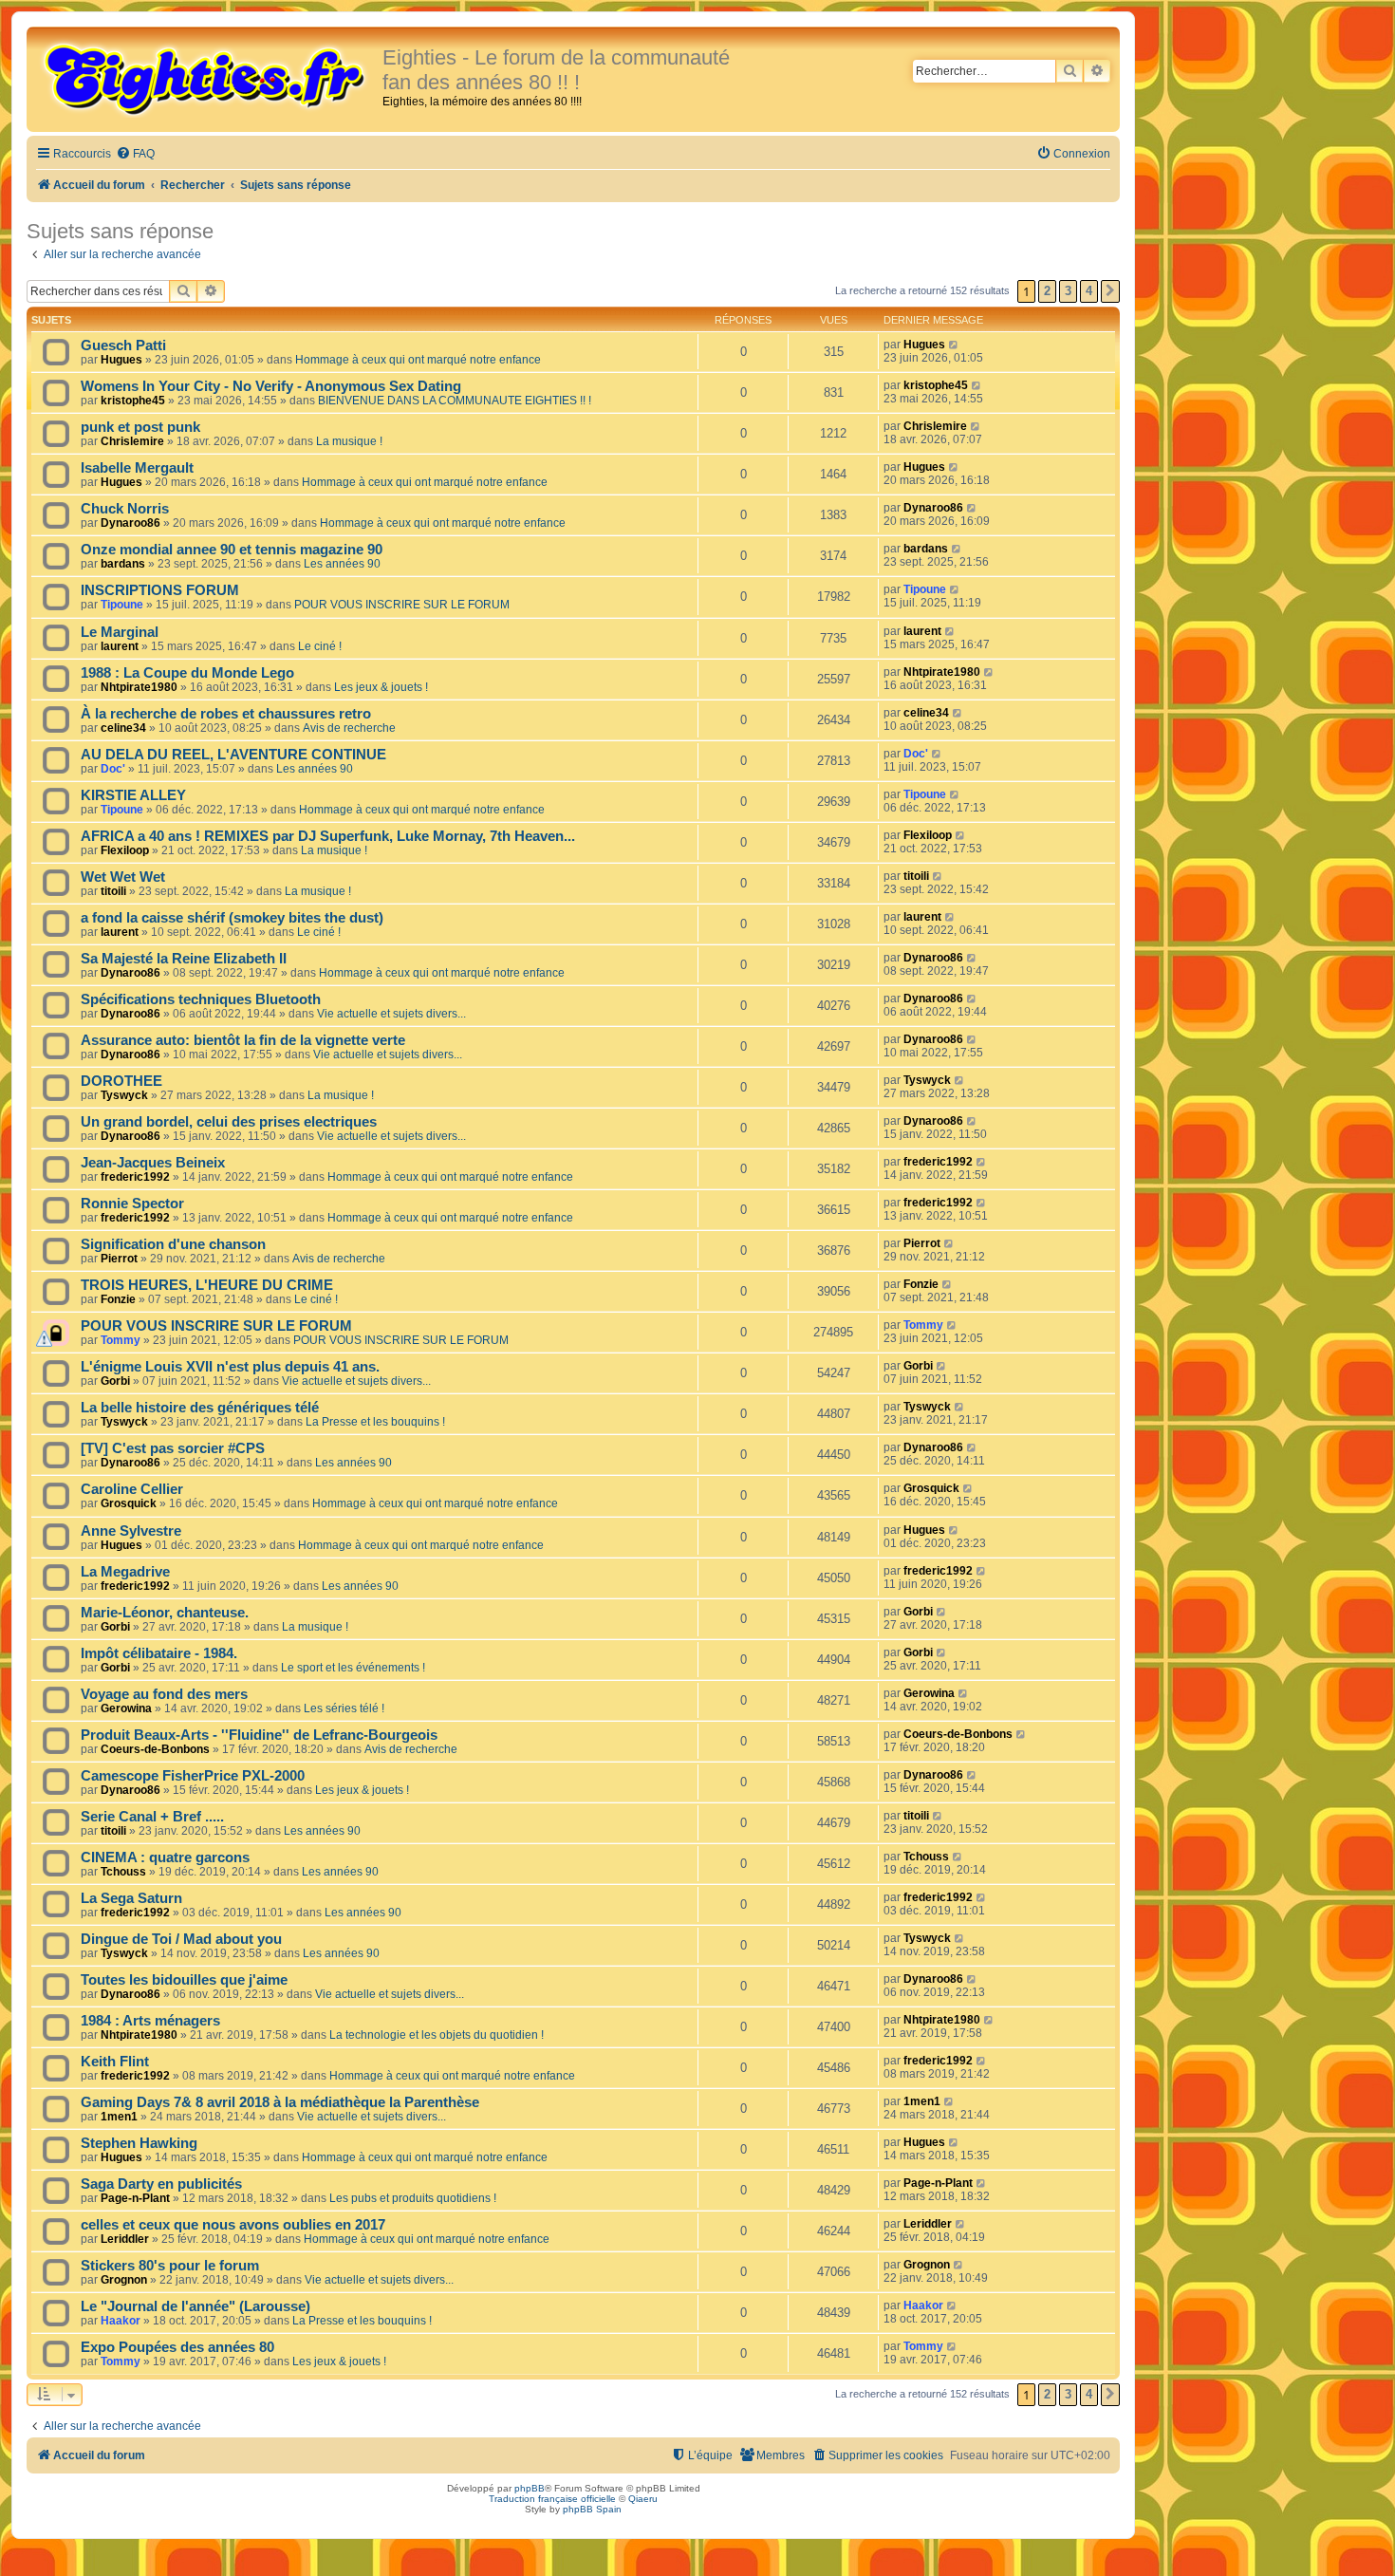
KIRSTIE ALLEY (133, 795)
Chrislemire (132, 441)
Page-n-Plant (135, 2198)
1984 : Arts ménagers (150, 2021)
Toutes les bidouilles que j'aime (184, 1980)
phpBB (530, 2488)
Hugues (121, 360)
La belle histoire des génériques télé (200, 1408)
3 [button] (1068, 291)
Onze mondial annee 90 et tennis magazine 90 (232, 550)
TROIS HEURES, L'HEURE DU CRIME (207, 1285)
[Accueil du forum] (207, 78)
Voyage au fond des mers (164, 1694)
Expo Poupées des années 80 (177, 2347)
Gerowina (126, 1708)
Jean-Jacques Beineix (153, 1163)
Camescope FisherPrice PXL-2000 (193, 1776)
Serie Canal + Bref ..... (152, 1817)
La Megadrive (125, 1572)
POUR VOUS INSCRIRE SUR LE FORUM (402, 605)
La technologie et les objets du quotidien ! (437, 2035)
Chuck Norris (125, 509)
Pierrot (119, 1259)
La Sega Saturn (131, 1898)
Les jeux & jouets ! (381, 687)
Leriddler (125, 2239)
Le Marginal (120, 632)
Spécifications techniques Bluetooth (201, 999)
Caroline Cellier (132, 1489)
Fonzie (118, 1299)
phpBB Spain (592, 2509)
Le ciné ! (320, 646)
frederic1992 (135, 1177)
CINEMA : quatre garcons (165, 1857)
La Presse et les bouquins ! (375, 1422)
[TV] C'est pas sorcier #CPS (173, 1448)
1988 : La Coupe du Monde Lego (187, 673)
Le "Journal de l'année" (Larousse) (195, 2306)
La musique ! (349, 441)
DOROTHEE (121, 1081)
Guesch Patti (123, 345)
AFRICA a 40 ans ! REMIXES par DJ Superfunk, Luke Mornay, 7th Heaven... (328, 836)
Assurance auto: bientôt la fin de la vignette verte (243, 1040)
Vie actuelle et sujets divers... (391, 1014)
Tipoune (122, 605)
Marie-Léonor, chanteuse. (165, 1613)
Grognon (124, 2280)
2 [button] (1047, 291)
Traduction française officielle (552, 2499)
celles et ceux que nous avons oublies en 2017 (233, 2225)
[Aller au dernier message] (954, 345)
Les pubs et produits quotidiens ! (413, 2198)
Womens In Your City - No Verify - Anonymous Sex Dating (271, 386)
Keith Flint (115, 2062)
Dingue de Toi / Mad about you (181, 1939)
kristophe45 (133, 401)
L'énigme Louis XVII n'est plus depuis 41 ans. (230, 1367)
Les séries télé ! (344, 1708)
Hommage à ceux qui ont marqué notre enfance (418, 360)
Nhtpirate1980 (139, 687)
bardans (123, 564)
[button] (1110, 291)
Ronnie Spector (132, 1204)
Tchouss (123, 1872)
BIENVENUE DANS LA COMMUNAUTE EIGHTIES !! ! (455, 401)
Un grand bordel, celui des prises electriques (229, 1122)
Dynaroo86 (130, 523)
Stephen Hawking (139, 2143)
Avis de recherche (349, 728)
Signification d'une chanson (173, 1244)
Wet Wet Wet (123, 877)
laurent (120, 646)
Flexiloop (125, 850)
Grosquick (129, 1503)
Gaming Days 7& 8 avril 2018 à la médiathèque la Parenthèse (280, 2102)
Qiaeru (643, 2499)
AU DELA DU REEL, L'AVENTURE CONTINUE (233, 755)
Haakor (121, 2321)
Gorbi (115, 1381)
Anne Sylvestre (131, 1531)
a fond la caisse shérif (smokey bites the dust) (232, 918)
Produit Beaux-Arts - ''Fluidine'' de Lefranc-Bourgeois (259, 1735)
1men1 (119, 2117)
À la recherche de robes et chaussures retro (226, 714)
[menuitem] (135, 154)
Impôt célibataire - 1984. (159, 1653)
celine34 (123, 728)
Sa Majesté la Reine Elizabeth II (184, 959)
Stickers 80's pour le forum (170, 2266)
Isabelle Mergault (137, 468)
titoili (113, 891)
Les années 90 (342, 564)
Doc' (113, 769)
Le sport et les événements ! (353, 1668)
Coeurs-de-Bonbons (155, 1749)
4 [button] (1089, 291)
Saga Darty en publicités (161, 2184)
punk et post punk (140, 427)
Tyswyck (124, 1095)
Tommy (121, 1340)
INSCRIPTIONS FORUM (160, 590)
